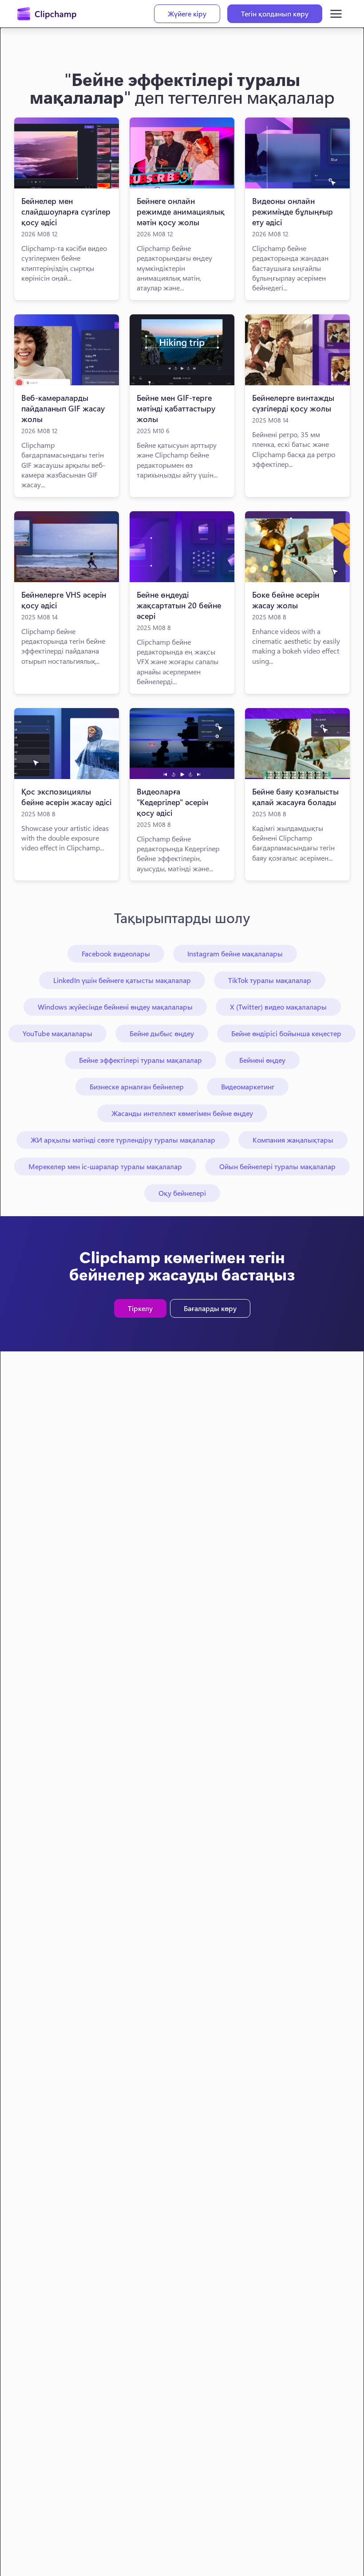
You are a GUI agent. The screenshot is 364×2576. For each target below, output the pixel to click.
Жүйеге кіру (187, 14)
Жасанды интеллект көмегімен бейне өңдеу (182, 1113)
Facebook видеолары (116, 953)
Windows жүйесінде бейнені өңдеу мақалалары (115, 1007)
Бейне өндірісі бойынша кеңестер (286, 1033)
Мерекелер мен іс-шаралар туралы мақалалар (105, 1166)
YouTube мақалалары (57, 1033)
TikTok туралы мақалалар (270, 980)
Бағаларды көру (210, 1308)
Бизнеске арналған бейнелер (137, 1086)
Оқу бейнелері (182, 1193)
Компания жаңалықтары (293, 1140)
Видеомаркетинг (248, 1086)
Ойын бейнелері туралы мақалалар (277, 1166)
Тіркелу (140, 1308)
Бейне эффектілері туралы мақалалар (140, 1060)
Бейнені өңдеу (262, 1060)
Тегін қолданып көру (275, 14)
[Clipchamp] (47, 14)
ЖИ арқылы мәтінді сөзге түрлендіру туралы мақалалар (123, 1140)
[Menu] (336, 14)
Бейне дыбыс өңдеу (162, 1033)
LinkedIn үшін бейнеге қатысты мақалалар (122, 980)
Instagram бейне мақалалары (235, 953)
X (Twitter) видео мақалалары (278, 1007)
